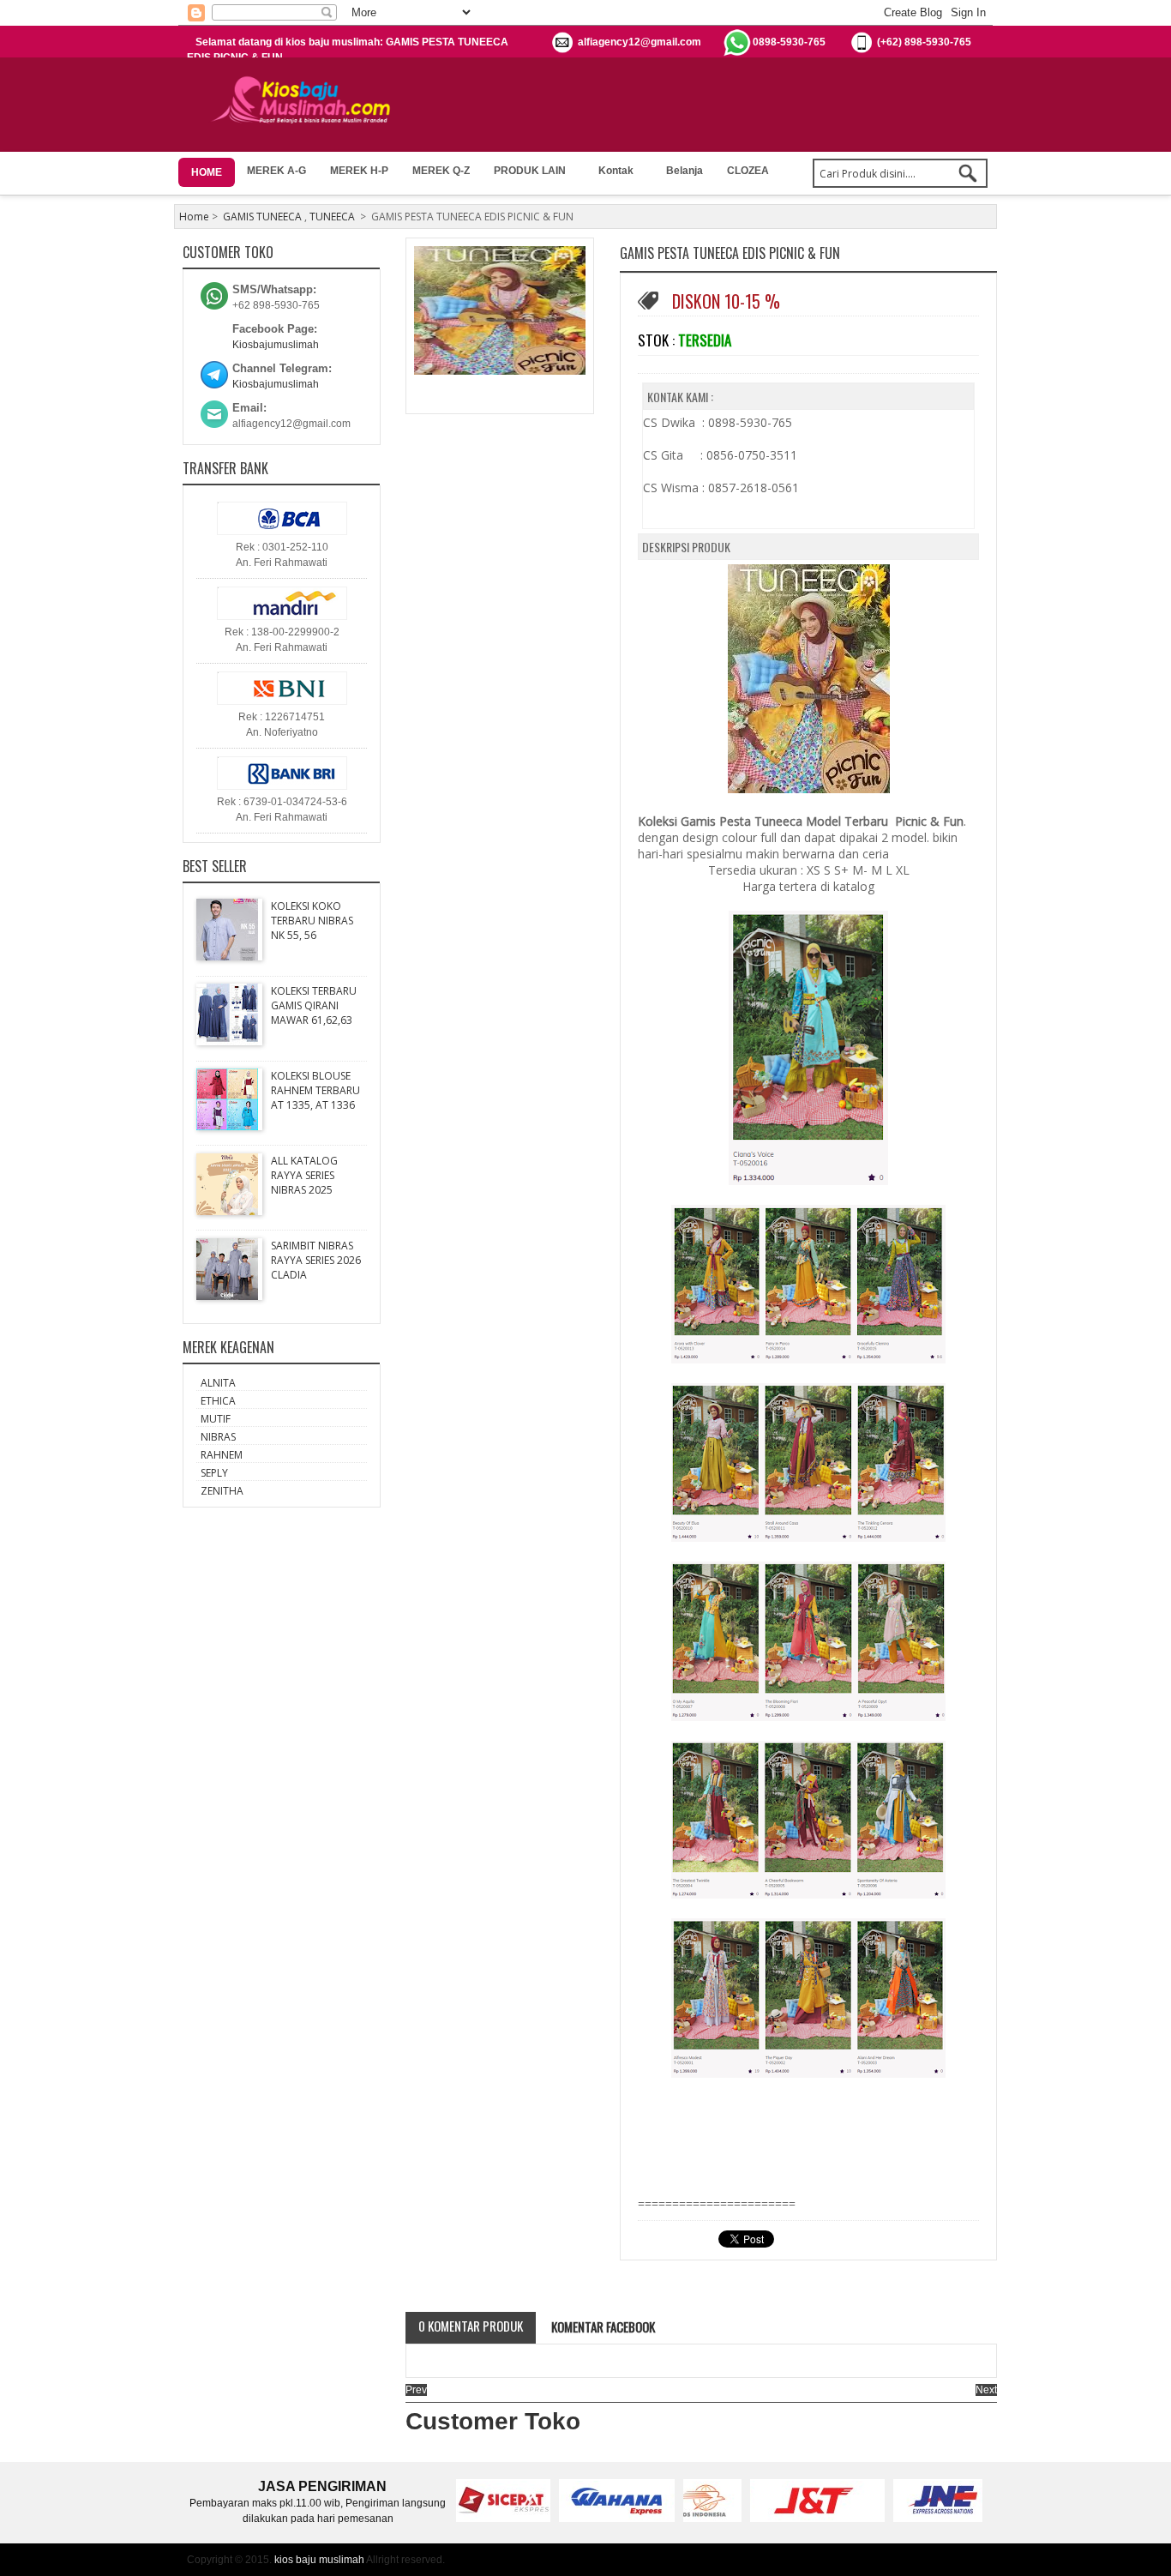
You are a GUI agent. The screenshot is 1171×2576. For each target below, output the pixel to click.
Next (986, 2390)
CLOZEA (748, 171)
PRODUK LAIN (530, 171)
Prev (416, 2390)
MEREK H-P (359, 171)
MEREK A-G (276, 171)
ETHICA (218, 1401)
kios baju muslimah (319, 2560)
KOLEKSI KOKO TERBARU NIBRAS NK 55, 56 (312, 921)
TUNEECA (332, 217)
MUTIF (216, 1419)
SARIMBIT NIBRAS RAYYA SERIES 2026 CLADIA (316, 1260)
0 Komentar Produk (471, 2326)
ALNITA (218, 1383)
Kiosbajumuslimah (276, 345)
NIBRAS (218, 1437)
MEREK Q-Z (441, 171)
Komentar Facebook (602, 2326)
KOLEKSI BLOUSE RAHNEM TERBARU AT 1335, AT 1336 (315, 1090)
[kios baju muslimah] (306, 100)
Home (194, 217)
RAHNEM (222, 1455)
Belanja (685, 171)
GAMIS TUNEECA (262, 217)
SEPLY (214, 1473)
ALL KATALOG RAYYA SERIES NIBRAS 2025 (304, 1175)
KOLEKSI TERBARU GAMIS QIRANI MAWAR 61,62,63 (314, 1005)
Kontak (616, 171)
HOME (207, 172)
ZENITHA (222, 1491)
